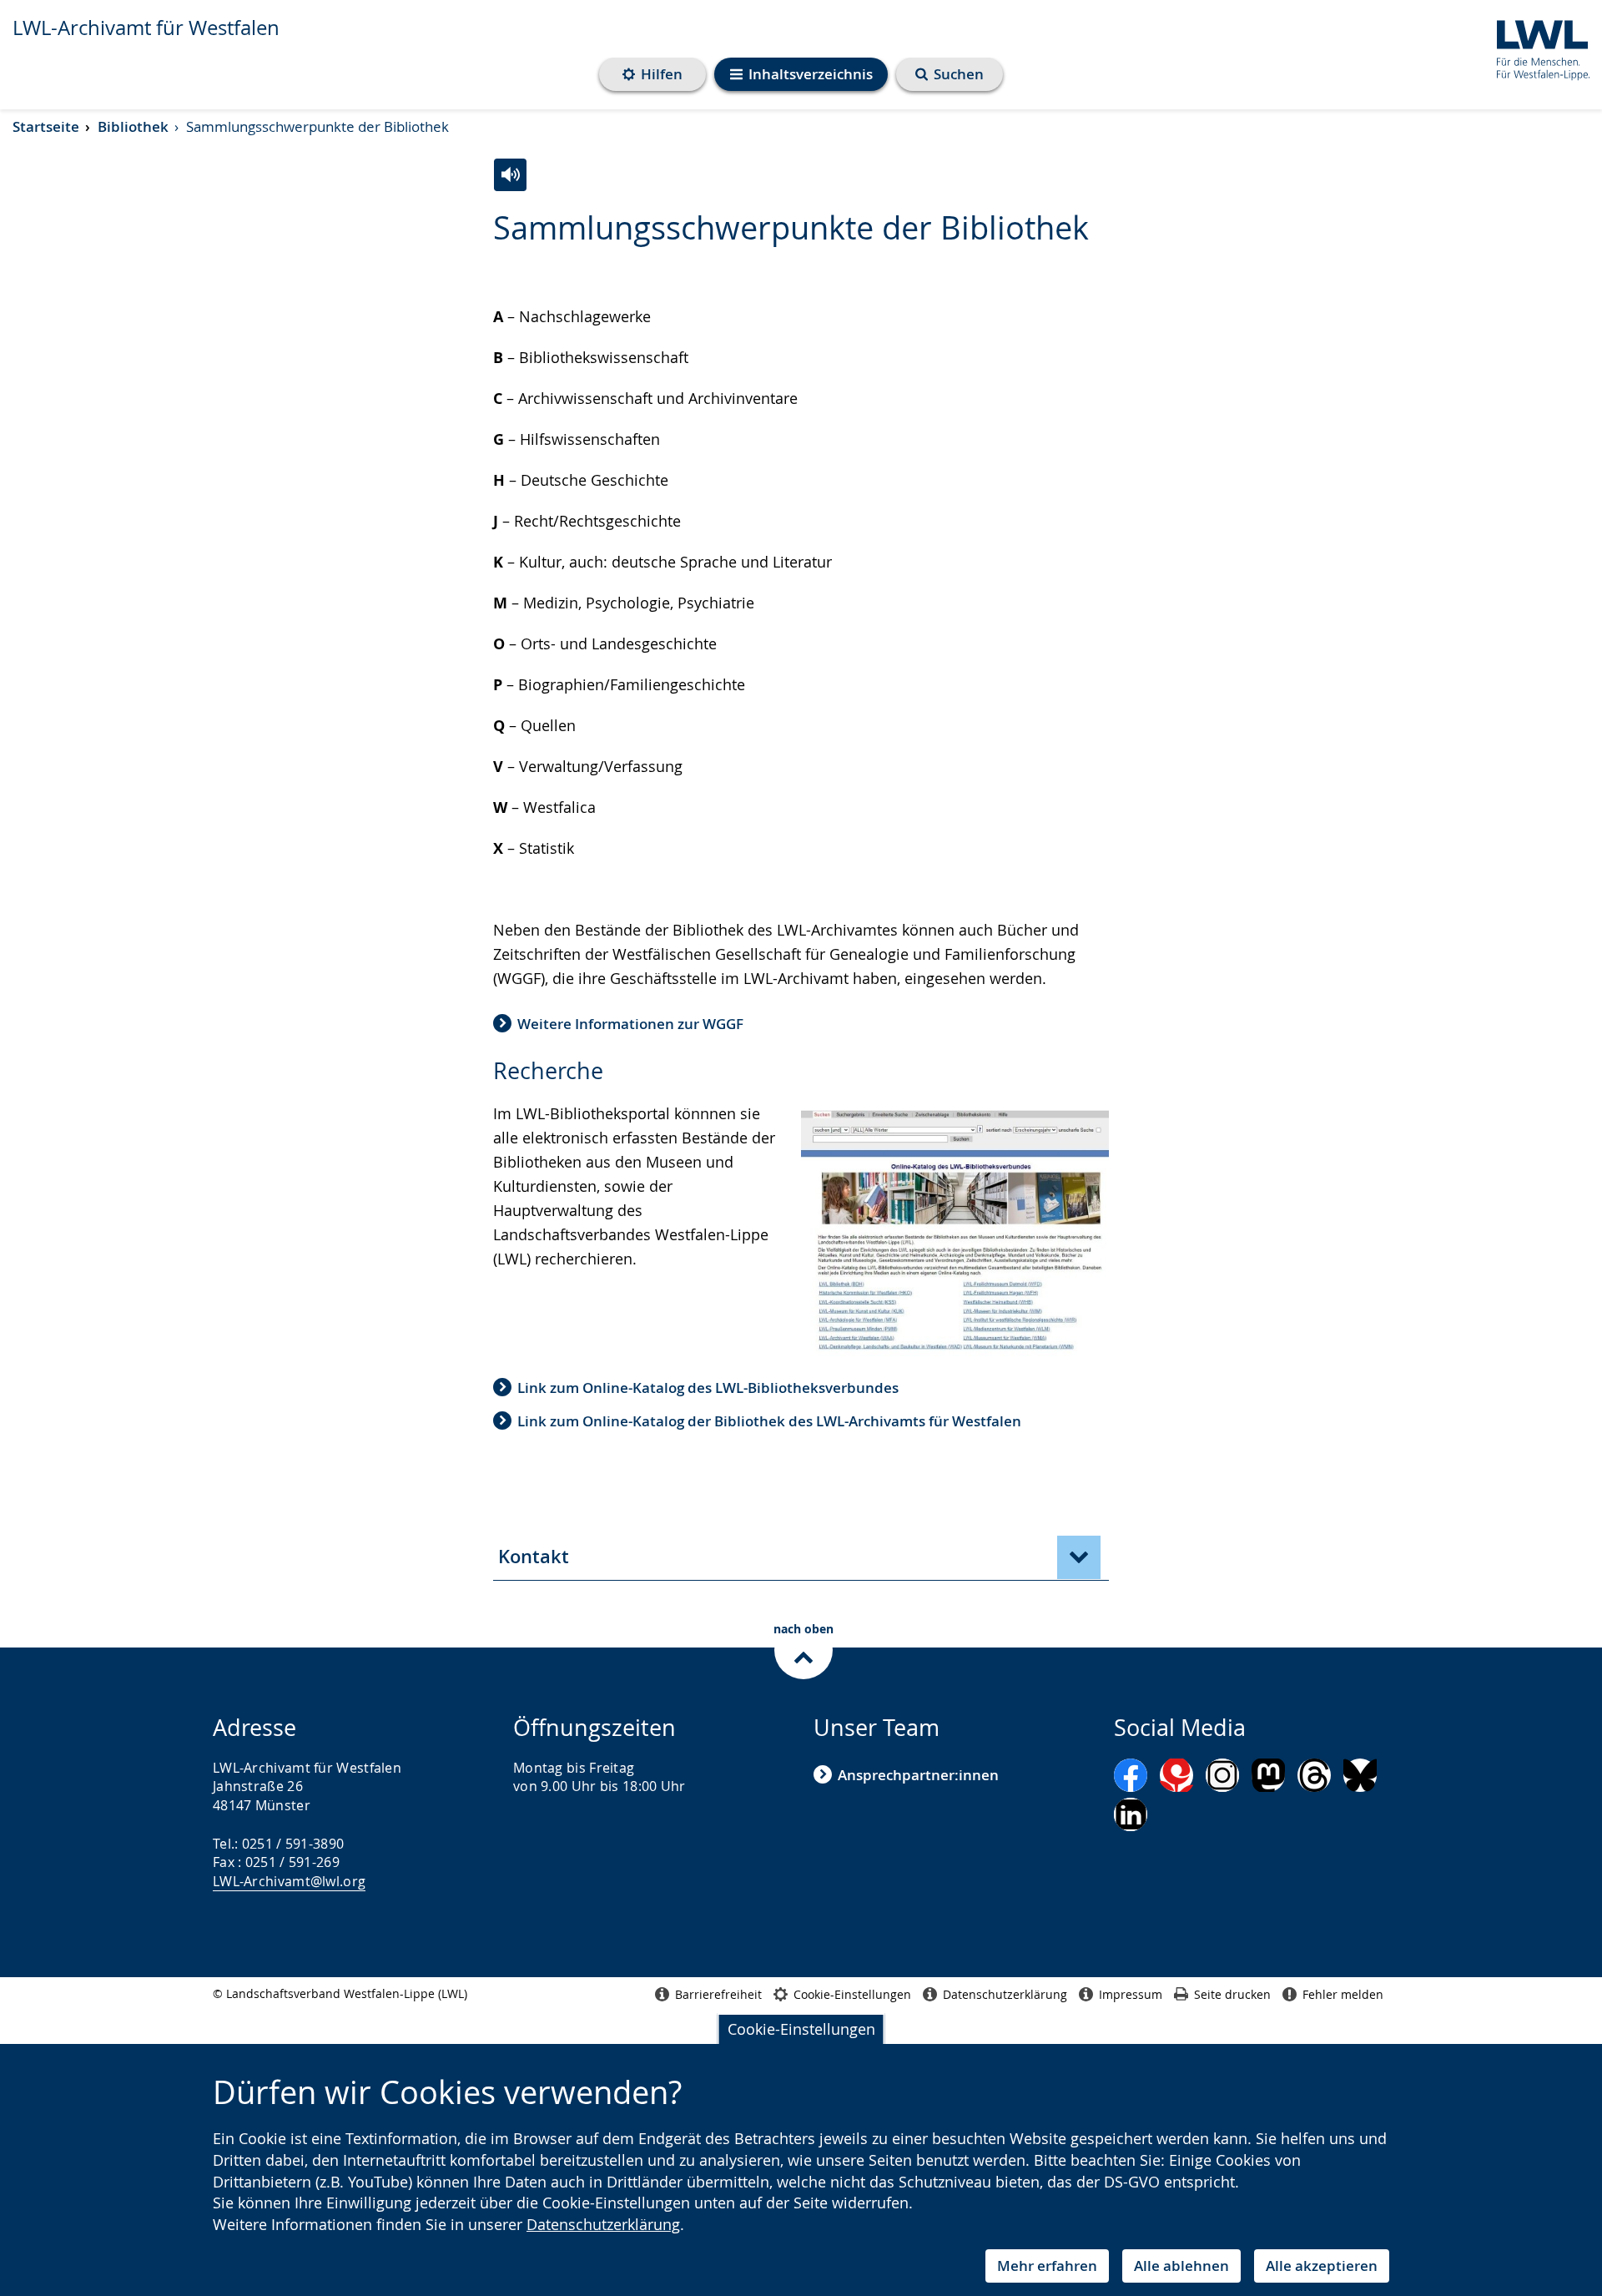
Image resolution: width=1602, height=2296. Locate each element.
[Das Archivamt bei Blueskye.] (1360, 1775)
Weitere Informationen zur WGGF (630, 1024)
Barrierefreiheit (718, 1994)
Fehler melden (1343, 1994)
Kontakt (534, 1557)
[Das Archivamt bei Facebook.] (1131, 1775)
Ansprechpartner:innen (918, 1775)
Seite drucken (1232, 1994)
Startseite (46, 126)
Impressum (1131, 1994)
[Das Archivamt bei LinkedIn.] (1131, 1814)
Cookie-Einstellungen (801, 2029)
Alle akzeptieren (1322, 2266)
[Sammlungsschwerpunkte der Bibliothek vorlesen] (510, 175)
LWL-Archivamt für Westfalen (146, 28)
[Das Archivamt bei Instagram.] (1222, 1775)
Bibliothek (133, 126)
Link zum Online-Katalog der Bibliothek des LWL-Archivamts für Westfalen (769, 1421)
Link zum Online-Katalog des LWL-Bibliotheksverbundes (708, 1388)
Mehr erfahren (1047, 2266)
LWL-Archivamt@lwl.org (289, 1881)
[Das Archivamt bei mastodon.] (1268, 1775)
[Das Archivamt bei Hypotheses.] (1176, 1775)
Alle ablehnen (1181, 2266)
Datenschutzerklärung (603, 2224)
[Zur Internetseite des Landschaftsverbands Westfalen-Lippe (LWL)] (1537, 47)
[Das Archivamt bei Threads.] (1314, 1775)
